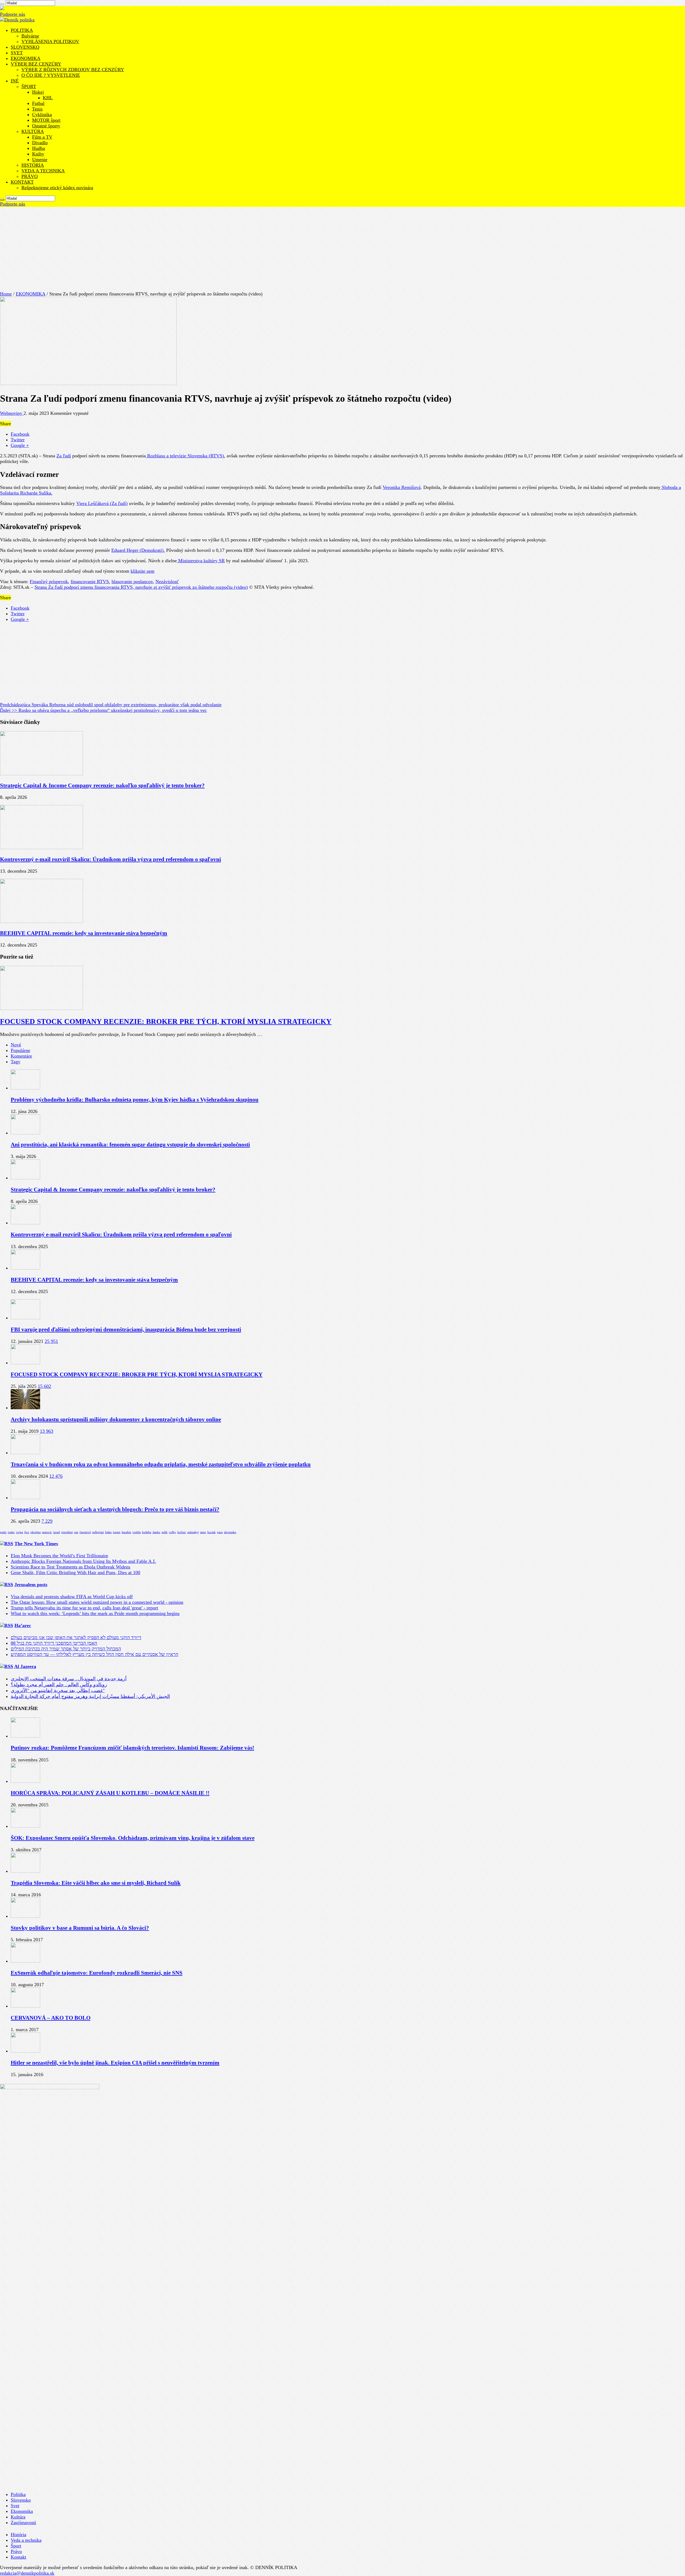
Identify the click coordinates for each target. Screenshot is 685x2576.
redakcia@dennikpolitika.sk (27, 2573)
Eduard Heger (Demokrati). (138, 550)
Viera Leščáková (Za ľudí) (102, 503)
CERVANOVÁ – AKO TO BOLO (51, 2018)
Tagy (16, 1062)
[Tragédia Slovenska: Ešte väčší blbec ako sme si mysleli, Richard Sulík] (25, 1871)
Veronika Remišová (402, 487)
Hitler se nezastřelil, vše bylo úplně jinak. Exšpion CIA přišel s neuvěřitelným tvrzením (115, 2063)
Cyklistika (42, 115)
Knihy (38, 154)
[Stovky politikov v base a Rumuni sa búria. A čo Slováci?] (25, 1916)
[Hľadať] (2, 200)
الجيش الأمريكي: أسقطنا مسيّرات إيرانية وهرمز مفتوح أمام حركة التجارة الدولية (90, 1696)
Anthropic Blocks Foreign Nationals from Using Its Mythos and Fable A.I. (83, 1561)
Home (6, 294)
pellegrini (98, 1532)
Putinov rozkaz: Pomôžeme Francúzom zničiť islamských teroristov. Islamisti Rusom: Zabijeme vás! (132, 1748)
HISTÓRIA (33, 165)
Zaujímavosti (23, 2522)
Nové (16, 1045)
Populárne (20, 1050)
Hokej (38, 92)
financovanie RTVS (90, 582)
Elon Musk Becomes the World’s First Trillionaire (59, 1556)
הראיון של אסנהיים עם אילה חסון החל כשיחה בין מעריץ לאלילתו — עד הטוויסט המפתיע (94, 1654)
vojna (20, 1532)
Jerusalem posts (31, 1585)
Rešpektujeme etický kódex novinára (57, 188)
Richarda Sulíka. (36, 493)
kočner (182, 1532)
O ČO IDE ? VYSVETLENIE (51, 75)
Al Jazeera (25, 1666)
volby (172, 1532)
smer (203, 1532)
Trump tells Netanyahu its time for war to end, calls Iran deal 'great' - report (84, 1608)
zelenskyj (193, 1532)
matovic (47, 1532)
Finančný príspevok (49, 582)
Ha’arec (23, 1625)
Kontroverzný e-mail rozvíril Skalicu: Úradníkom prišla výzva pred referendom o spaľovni (111, 859)
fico (27, 1532)
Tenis (37, 109)
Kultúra (18, 2517)
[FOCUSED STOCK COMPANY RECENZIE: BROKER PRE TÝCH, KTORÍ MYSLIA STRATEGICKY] (25, 1363)
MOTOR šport (46, 120)
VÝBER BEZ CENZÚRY (36, 64)
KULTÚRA (33, 131)
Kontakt (18, 2557)
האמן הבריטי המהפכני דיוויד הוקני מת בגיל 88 (54, 1643)
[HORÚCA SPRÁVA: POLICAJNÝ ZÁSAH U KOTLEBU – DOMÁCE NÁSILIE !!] (25, 1781)
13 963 (47, 1431)
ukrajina (36, 1532)
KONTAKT (22, 182)
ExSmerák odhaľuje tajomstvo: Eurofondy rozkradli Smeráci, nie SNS (97, 1973)
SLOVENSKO (25, 47)
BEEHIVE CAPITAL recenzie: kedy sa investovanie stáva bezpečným (84, 933)
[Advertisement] (342, 247)
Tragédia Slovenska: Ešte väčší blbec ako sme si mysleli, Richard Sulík (96, 1883)
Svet (15, 2506)
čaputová (85, 1532)
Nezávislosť (167, 582)
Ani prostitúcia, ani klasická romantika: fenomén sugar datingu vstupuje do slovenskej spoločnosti (130, 1145)
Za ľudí (64, 456)
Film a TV (42, 137)
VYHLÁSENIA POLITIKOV (50, 41)
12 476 (56, 1476)
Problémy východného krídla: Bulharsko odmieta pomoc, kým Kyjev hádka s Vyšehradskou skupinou (135, 1100)
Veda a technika (26, 2540)
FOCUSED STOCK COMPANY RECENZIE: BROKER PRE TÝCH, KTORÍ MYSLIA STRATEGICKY (166, 1021)
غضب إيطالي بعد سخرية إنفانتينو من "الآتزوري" (58, 1690)
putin (3, 1532)
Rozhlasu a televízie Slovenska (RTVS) (185, 456)
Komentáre (21, 1056)
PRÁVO (30, 176)
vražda (137, 1532)
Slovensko (21, 2500)
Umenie (40, 159)
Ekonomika (22, 2511)
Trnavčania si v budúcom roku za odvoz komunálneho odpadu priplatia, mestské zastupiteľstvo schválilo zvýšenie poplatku (161, 1464)
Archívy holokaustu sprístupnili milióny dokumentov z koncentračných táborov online (116, 1419)
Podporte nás (13, 14)
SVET (17, 53)
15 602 (44, 1386)
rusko (11, 1532)
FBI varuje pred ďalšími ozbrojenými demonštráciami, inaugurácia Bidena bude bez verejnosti (126, 1329)
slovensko (230, 1532)
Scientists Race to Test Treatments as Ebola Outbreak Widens (71, 1567)
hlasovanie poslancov (132, 582)
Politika (18, 2494)
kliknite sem (142, 571)
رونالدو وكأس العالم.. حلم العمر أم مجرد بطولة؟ (59, 1685)
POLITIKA (22, 30)
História (18, 2535)
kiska (108, 1532)
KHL (48, 98)
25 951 (51, 1341)
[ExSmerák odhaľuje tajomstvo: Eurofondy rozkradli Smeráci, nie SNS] (25, 1961)
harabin (126, 1532)
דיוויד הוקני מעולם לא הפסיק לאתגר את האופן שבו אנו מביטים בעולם (76, 1637)
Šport (16, 2546)
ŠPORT (29, 86)
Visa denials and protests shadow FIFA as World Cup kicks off (72, 1597)
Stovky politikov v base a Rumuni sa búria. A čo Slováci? (80, 1928)
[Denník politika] (17, 20)
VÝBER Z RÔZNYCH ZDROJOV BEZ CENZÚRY (73, 70)
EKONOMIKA (26, 58)
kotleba (147, 1532)
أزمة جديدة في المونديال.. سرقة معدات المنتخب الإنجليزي (69, 1679)
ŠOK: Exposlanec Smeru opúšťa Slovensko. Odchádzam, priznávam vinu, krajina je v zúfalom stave (133, 1838)
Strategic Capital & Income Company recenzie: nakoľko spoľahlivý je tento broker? (102, 785)
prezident (67, 1532)
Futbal (38, 103)
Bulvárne (30, 36)
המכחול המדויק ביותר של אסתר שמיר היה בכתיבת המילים (66, 1649)
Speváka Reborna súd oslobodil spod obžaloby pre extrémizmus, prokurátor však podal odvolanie (111, 705)
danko (156, 1532)
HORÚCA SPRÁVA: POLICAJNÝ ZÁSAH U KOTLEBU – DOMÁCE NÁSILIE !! (110, 1793)
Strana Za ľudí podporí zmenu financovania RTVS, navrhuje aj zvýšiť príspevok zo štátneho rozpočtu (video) (141, 587)
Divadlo (40, 143)
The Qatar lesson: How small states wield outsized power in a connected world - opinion (97, 1602)
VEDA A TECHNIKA (43, 171)
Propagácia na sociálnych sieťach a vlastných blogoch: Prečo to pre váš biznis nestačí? (115, 1509)
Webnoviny (12, 413)
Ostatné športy (46, 126)
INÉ (15, 81)
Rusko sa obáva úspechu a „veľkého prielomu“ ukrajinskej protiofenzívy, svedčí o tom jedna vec (103, 710)
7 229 (47, 1521)
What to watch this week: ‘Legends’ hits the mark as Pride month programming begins (95, 1613)
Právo (16, 2551)
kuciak (212, 1532)
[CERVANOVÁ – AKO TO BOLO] (25, 2006)
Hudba (39, 148)
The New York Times (36, 1544)
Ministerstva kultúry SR (201, 561)
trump (117, 1532)
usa (76, 1532)
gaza (220, 1532)
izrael (57, 1532)
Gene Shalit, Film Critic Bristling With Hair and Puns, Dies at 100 (75, 1572)
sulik (165, 1532)
